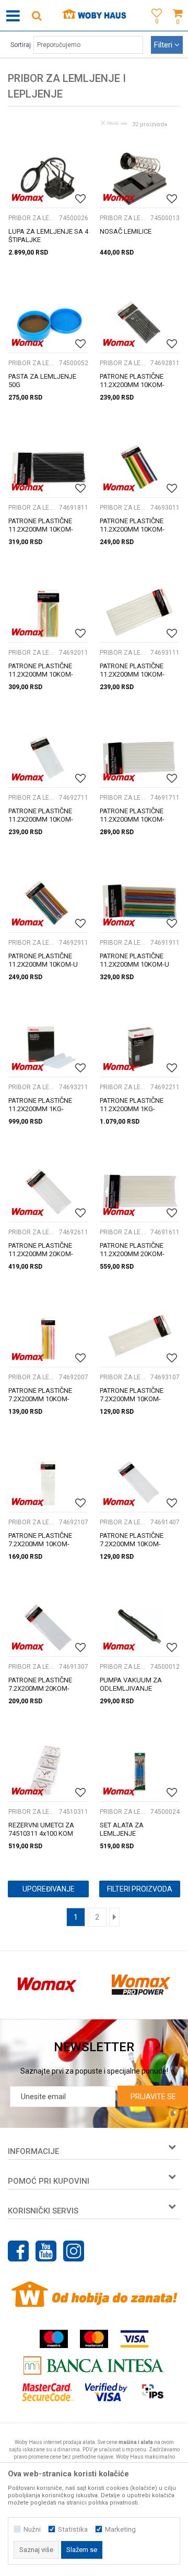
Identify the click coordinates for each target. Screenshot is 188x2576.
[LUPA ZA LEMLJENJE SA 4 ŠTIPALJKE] (48, 178)
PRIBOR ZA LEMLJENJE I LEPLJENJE (32, 218)
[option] (47, 1985)
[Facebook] (18, 2251)
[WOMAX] (28, 198)
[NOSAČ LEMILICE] (140, 178)
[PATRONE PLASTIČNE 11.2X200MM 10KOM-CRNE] (140, 323)
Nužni (32, 2529)
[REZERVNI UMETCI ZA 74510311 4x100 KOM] (48, 1771)
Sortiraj (21, 45)
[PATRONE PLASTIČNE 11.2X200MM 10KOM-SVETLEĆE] (140, 612)
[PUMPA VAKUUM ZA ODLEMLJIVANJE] (140, 1627)
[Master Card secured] (48, 2392)
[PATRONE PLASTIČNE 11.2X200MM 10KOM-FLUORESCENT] (140, 468)
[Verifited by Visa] (106, 2392)
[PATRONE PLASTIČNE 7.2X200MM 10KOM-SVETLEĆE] (140, 1337)
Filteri (164, 45)
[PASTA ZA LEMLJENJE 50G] (48, 323)
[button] (37, 15)
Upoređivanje (49, 1889)
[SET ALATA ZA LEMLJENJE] (140, 1771)
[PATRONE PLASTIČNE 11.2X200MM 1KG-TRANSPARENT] (48, 1047)
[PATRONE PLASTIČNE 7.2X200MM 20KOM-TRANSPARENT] (48, 1627)
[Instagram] (74, 2251)
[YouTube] (46, 2251)
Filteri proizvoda (140, 1889)
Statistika (73, 2529)
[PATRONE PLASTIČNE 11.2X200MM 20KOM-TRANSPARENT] (48, 1192)
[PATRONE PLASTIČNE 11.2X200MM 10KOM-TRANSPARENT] (48, 757)
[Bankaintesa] (94, 2366)
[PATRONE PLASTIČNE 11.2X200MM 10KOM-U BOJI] (48, 902)
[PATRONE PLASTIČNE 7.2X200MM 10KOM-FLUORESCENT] (48, 1337)
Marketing (120, 2529)
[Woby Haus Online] (94, 16)
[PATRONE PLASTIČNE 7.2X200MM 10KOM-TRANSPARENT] (140, 1482)
